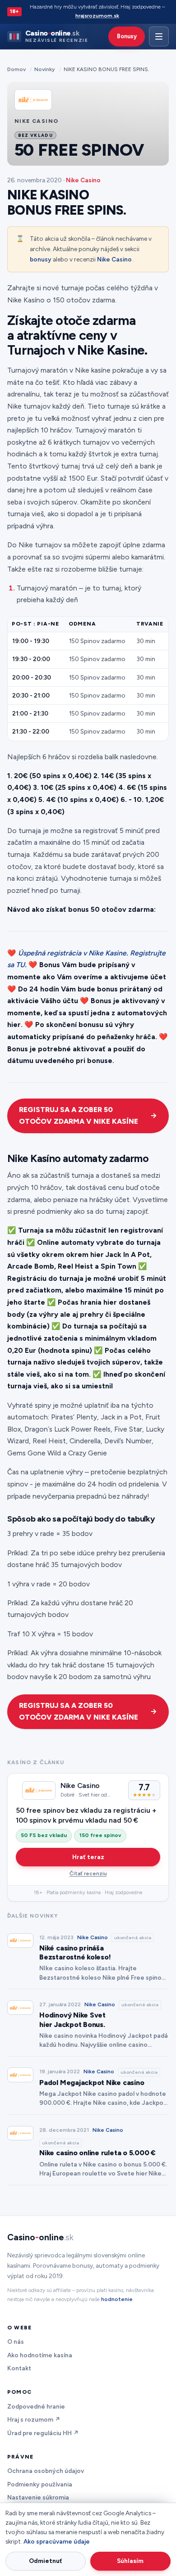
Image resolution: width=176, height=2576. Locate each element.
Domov (16, 69)
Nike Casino (114, 259)
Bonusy (127, 36)
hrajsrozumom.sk (97, 16)
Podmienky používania (40, 2484)
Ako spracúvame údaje (57, 2541)
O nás (16, 2342)
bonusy (41, 259)
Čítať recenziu (88, 1873)
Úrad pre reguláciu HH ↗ (43, 2433)
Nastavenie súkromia (38, 2497)
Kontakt (19, 2368)
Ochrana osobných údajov (46, 2471)
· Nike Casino (82, 180)
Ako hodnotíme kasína (40, 2355)
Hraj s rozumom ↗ (34, 2419)
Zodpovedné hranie (36, 2406)
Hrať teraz (88, 1857)
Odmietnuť (46, 2561)
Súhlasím (130, 2561)
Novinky (45, 69)
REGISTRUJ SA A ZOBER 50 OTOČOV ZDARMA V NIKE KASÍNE (79, 1116)
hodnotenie (117, 2299)
